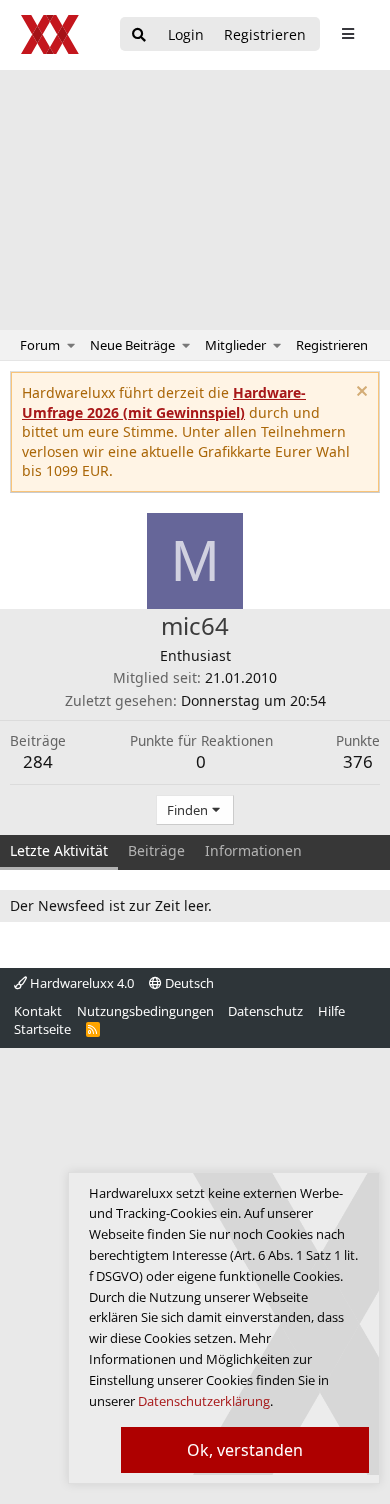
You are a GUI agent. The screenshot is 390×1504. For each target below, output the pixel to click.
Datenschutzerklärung (204, 1401)
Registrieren (332, 345)
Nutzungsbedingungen (145, 1011)
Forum (40, 345)
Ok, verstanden (245, 1450)
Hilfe (331, 1011)
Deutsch (188, 983)
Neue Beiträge (132, 345)
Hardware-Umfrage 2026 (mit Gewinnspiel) (164, 402)
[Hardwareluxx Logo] (51, 34)
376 (358, 761)
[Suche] (139, 35)
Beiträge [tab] (156, 850)
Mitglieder (235, 345)
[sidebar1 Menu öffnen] (347, 34)
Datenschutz (265, 1011)
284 (38, 761)
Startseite (42, 1029)
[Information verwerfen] (359, 393)
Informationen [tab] (253, 850)
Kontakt (38, 1011)
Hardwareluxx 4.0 (80, 983)
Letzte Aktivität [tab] (59, 850)
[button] (71, 345)
